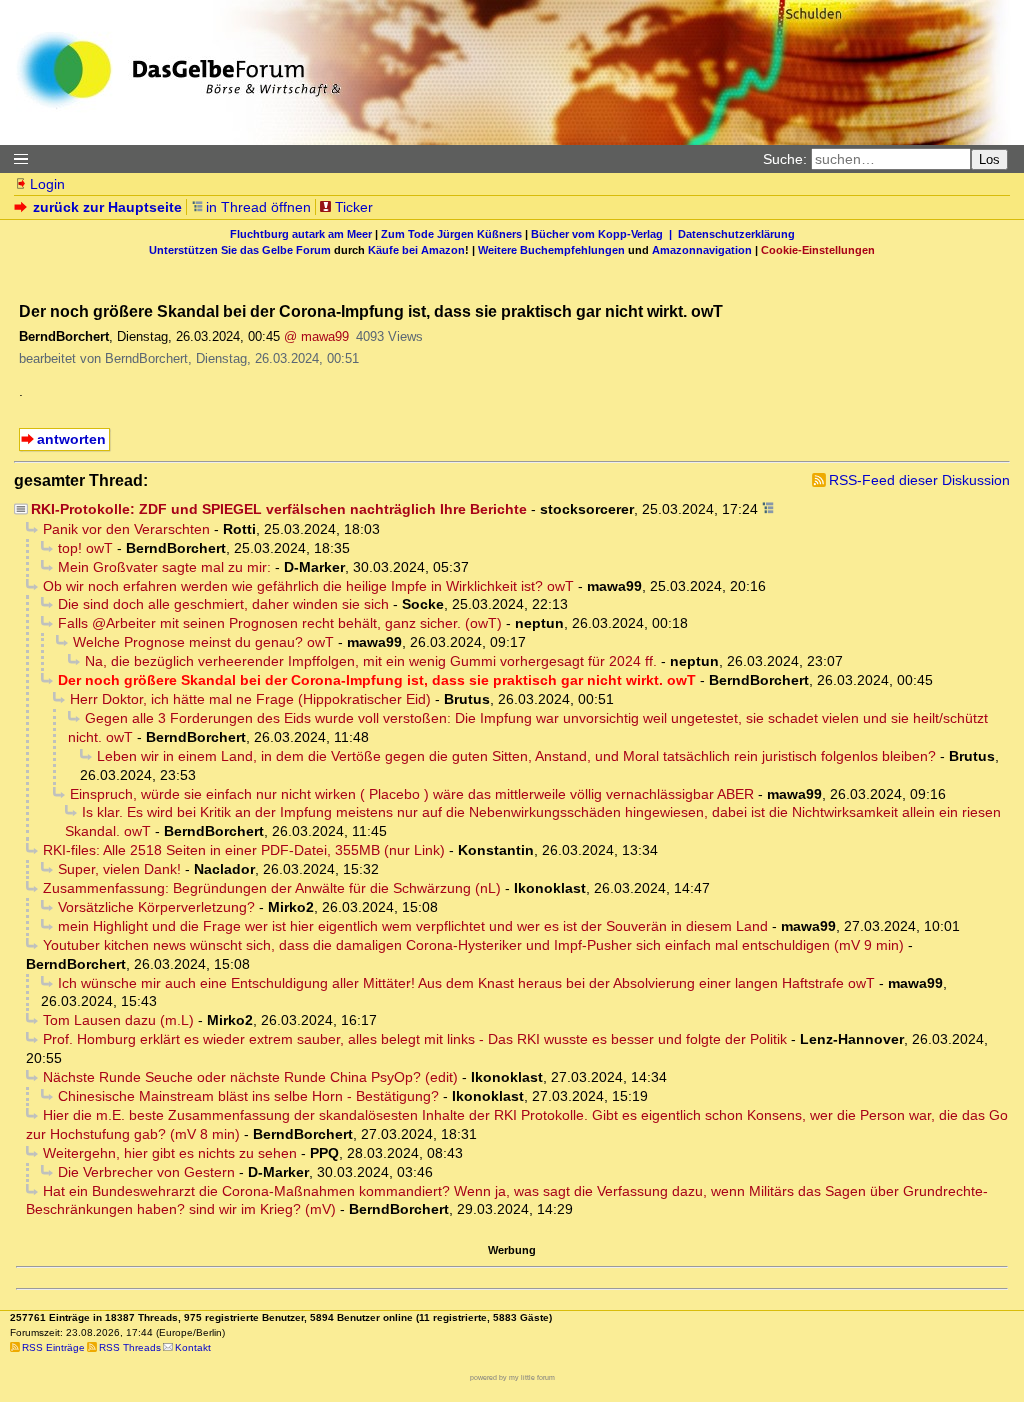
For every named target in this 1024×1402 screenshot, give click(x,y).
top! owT (85, 548)
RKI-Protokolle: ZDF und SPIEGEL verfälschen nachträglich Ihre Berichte (279, 509)
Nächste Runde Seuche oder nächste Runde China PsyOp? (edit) (250, 1077)
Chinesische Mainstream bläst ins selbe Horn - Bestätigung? (248, 1096)
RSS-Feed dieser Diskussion (919, 480)
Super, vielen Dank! (119, 869)
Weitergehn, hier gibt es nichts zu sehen (170, 1153)
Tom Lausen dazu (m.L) (118, 1020)
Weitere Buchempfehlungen (551, 250)
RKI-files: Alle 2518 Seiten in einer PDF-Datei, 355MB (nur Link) (244, 850)
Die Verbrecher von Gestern (146, 1172)
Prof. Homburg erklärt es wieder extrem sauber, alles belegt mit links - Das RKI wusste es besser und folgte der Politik (415, 1039)
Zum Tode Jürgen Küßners (451, 234)
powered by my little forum (512, 1377)
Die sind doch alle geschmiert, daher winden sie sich (223, 604)
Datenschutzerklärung (736, 234)
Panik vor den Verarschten (126, 529)
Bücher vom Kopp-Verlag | (604, 234)
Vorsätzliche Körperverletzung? (156, 907)
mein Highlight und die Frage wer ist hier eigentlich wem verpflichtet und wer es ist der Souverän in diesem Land (413, 926)
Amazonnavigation (702, 250)
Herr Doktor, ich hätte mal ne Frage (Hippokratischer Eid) (250, 699)
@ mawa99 (316, 336)
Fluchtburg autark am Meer (301, 234)
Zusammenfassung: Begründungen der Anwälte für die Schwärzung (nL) (272, 888)
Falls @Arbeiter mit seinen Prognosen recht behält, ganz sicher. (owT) (280, 623)
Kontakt (193, 1347)
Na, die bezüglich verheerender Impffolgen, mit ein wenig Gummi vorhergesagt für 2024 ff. (371, 661)
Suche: (785, 159)
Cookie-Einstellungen (818, 250)
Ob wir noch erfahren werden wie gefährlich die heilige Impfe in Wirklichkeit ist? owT (308, 586)
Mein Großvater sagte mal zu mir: (164, 567)
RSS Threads (130, 1347)
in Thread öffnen (258, 207)
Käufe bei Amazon (416, 250)
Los (989, 159)
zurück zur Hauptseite (107, 207)
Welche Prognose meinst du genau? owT (203, 642)
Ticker (354, 207)
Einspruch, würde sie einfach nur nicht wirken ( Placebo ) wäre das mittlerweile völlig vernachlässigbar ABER (412, 794)
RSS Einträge (53, 1347)
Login (47, 184)
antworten (71, 439)
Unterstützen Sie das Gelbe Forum (240, 250)
